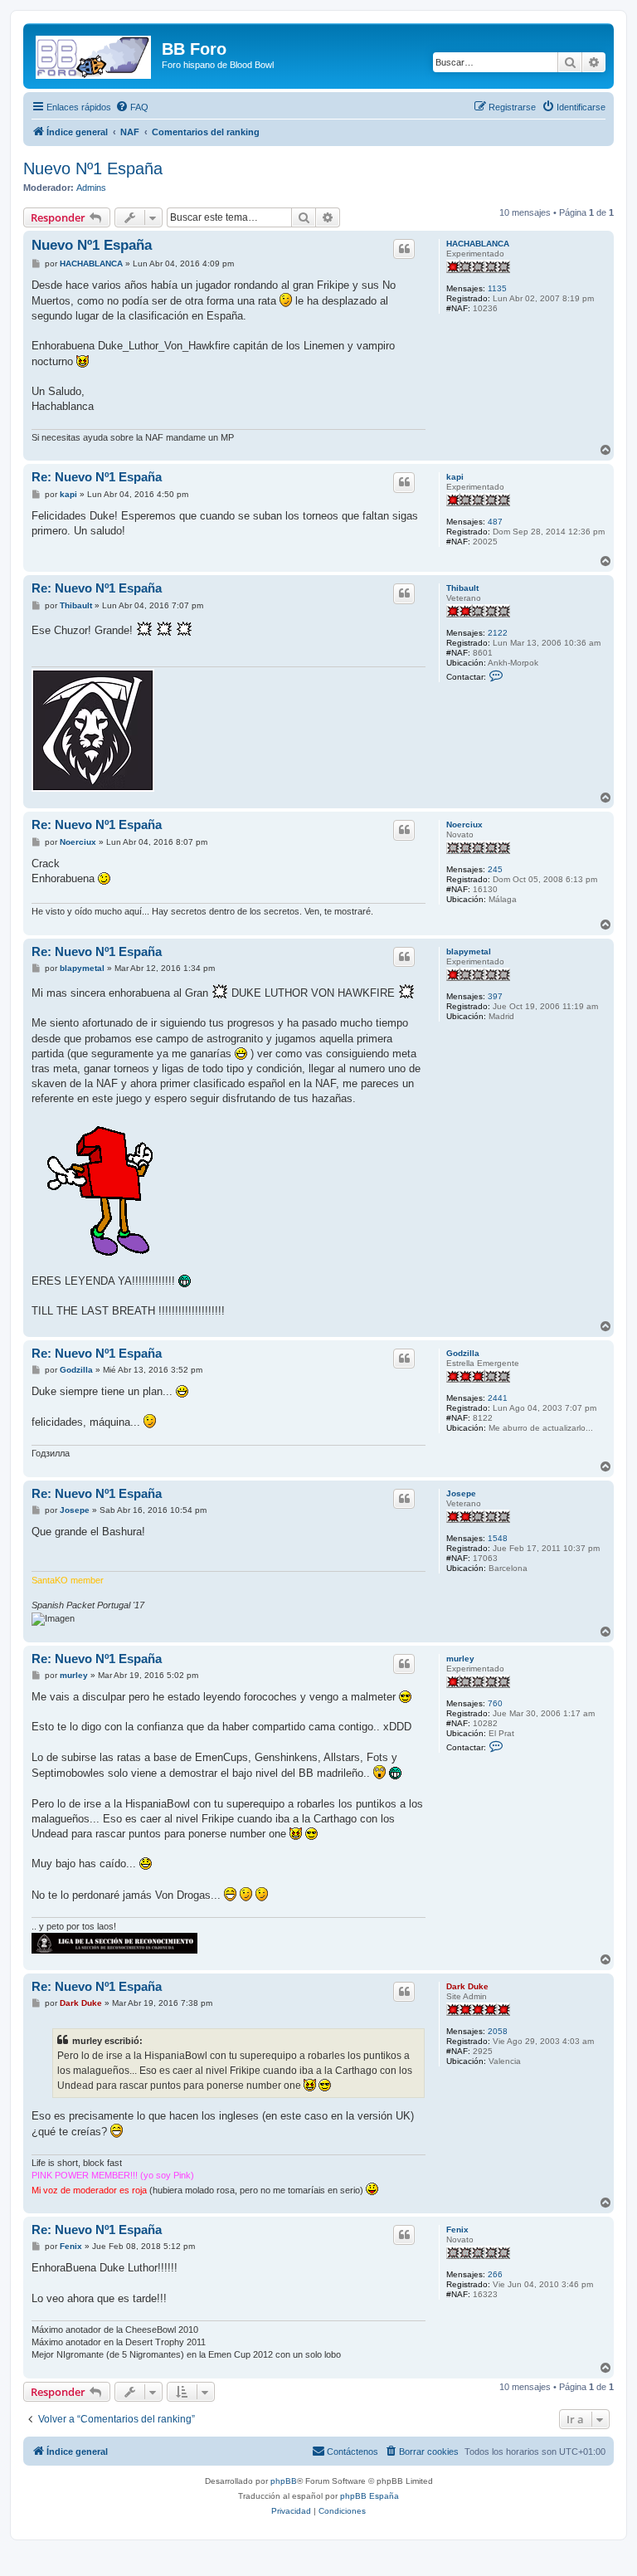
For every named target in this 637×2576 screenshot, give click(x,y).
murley (460, 1659)
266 (495, 2274)
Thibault (462, 588)
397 (495, 996)
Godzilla (463, 1353)
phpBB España (370, 2496)
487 (495, 522)
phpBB (284, 2481)
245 (495, 869)
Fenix (457, 2230)
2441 (498, 1398)
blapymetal (469, 951)
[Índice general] (95, 54)
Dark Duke (467, 1986)
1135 (497, 288)
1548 (498, 1538)
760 (495, 1703)
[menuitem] (132, 107)
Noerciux (464, 825)
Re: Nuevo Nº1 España (97, 477)
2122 (498, 633)
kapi (455, 477)
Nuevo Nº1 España (93, 168)
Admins (91, 188)
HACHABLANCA (478, 244)
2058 (498, 2031)
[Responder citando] (404, 249)
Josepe (461, 1493)
